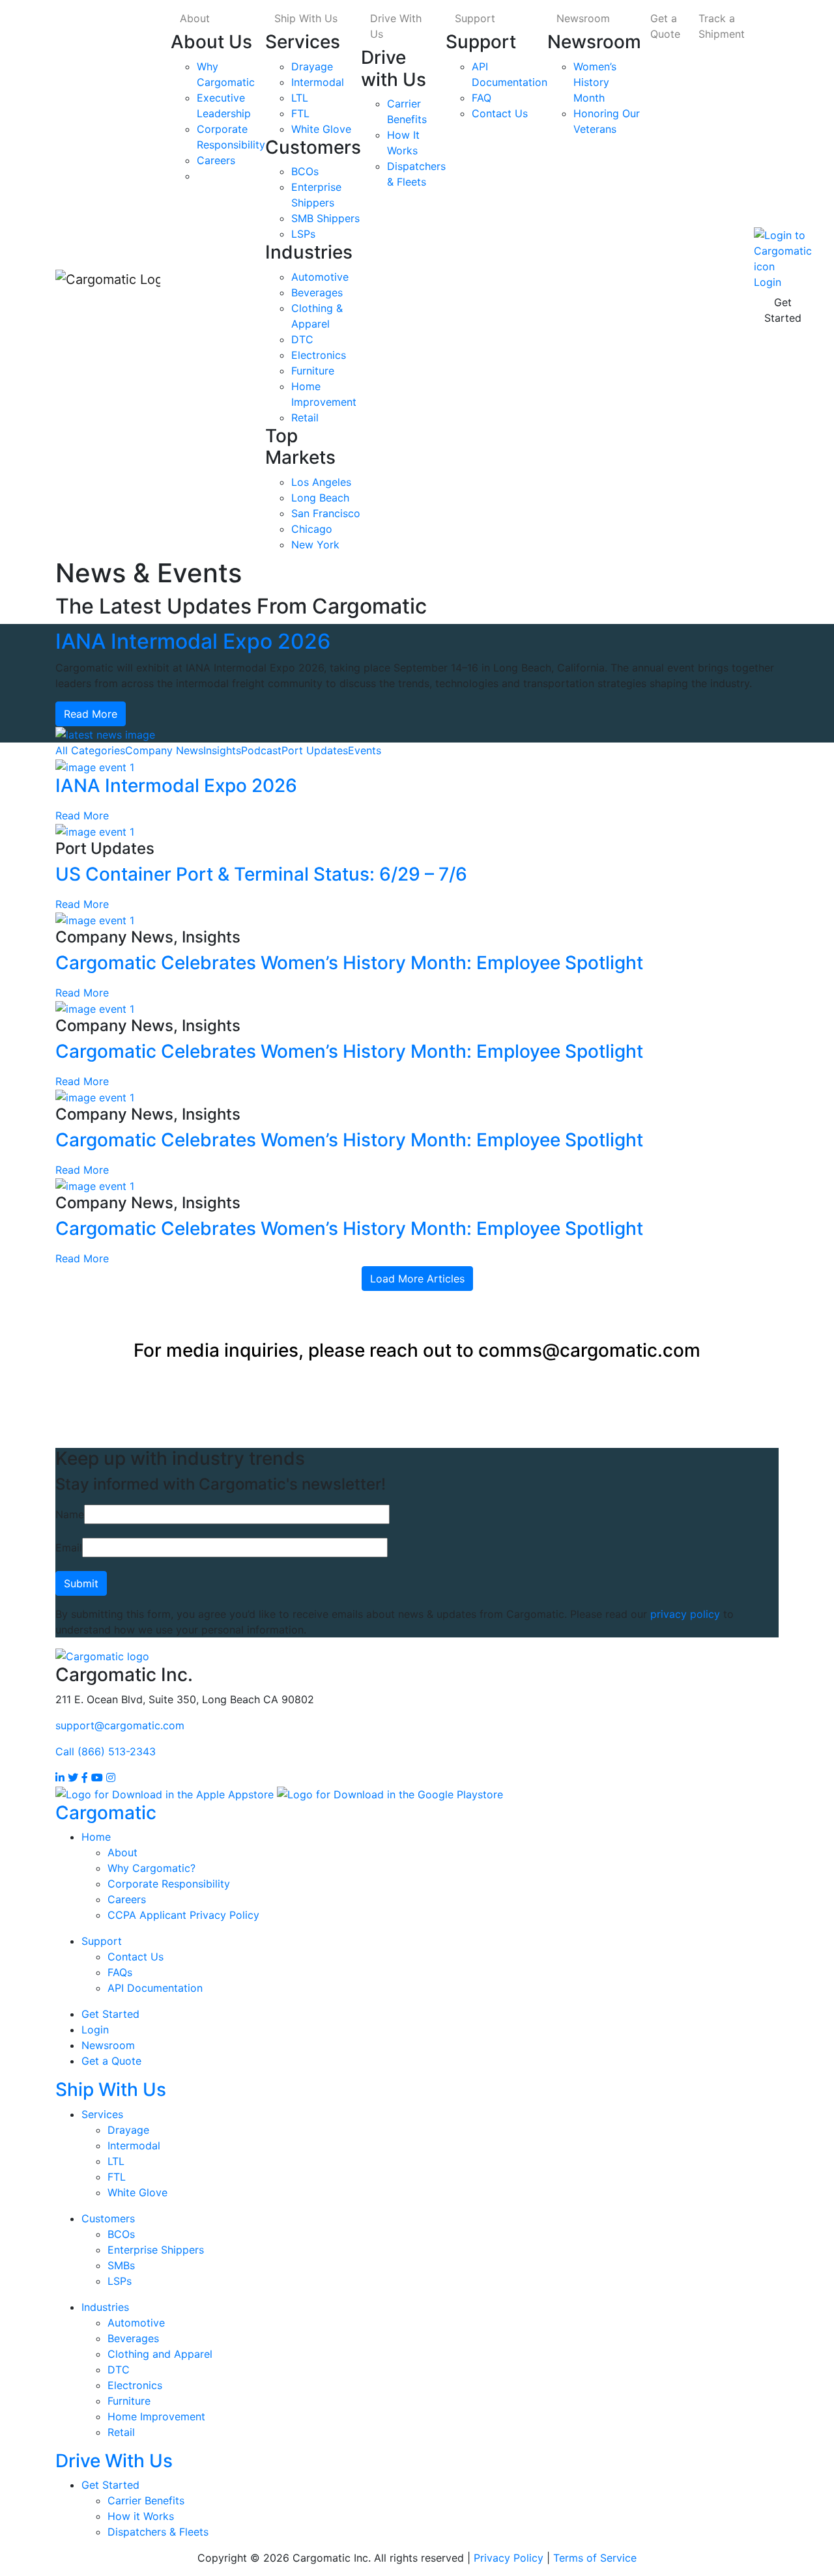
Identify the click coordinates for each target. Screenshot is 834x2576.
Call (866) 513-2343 (106, 1751)
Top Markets (300, 447)
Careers (216, 160)
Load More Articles (417, 1279)
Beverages (317, 292)
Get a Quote (665, 26)
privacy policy (685, 1614)
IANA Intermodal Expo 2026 (193, 641)
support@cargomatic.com (120, 1725)
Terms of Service (595, 2558)
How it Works (141, 2516)
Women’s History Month (595, 82)
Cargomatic (106, 1813)
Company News (164, 750)
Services (303, 42)
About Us (211, 42)
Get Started (783, 310)
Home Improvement (156, 2416)
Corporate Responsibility (169, 1884)
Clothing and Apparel (160, 2354)
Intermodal (318, 82)
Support (475, 18)
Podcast (261, 750)
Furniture (313, 371)
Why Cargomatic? (151, 1868)
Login (95, 2030)
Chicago (312, 529)
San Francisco (326, 513)
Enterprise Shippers (156, 2250)
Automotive (320, 277)
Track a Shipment (722, 26)
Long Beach (320, 498)
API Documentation (155, 1988)
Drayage (312, 66)
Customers (313, 147)
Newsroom (583, 18)
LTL (300, 98)
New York (315, 545)
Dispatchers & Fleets (158, 2532)
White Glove (321, 129)
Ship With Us (306, 18)
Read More (91, 714)
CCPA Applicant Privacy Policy (183, 1915)
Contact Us (500, 113)
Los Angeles (321, 482)
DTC (302, 339)
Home (96, 1837)
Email (69, 1548)
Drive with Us (394, 68)
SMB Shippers (325, 218)
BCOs (305, 171)
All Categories (90, 750)
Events (365, 750)
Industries (309, 252)
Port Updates (315, 750)
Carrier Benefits (146, 2500)
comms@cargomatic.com (589, 1350)
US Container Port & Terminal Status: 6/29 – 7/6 (261, 874)
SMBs (121, 2265)
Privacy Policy (509, 2558)
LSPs (303, 234)
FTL (300, 113)
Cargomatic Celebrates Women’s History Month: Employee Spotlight (349, 963)
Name (70, 1514)
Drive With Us (396, 26)
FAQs (120, 1972)
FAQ (482, 98)
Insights (222, 750)
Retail (305, 418)
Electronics (319, 355)
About (195, 18)
